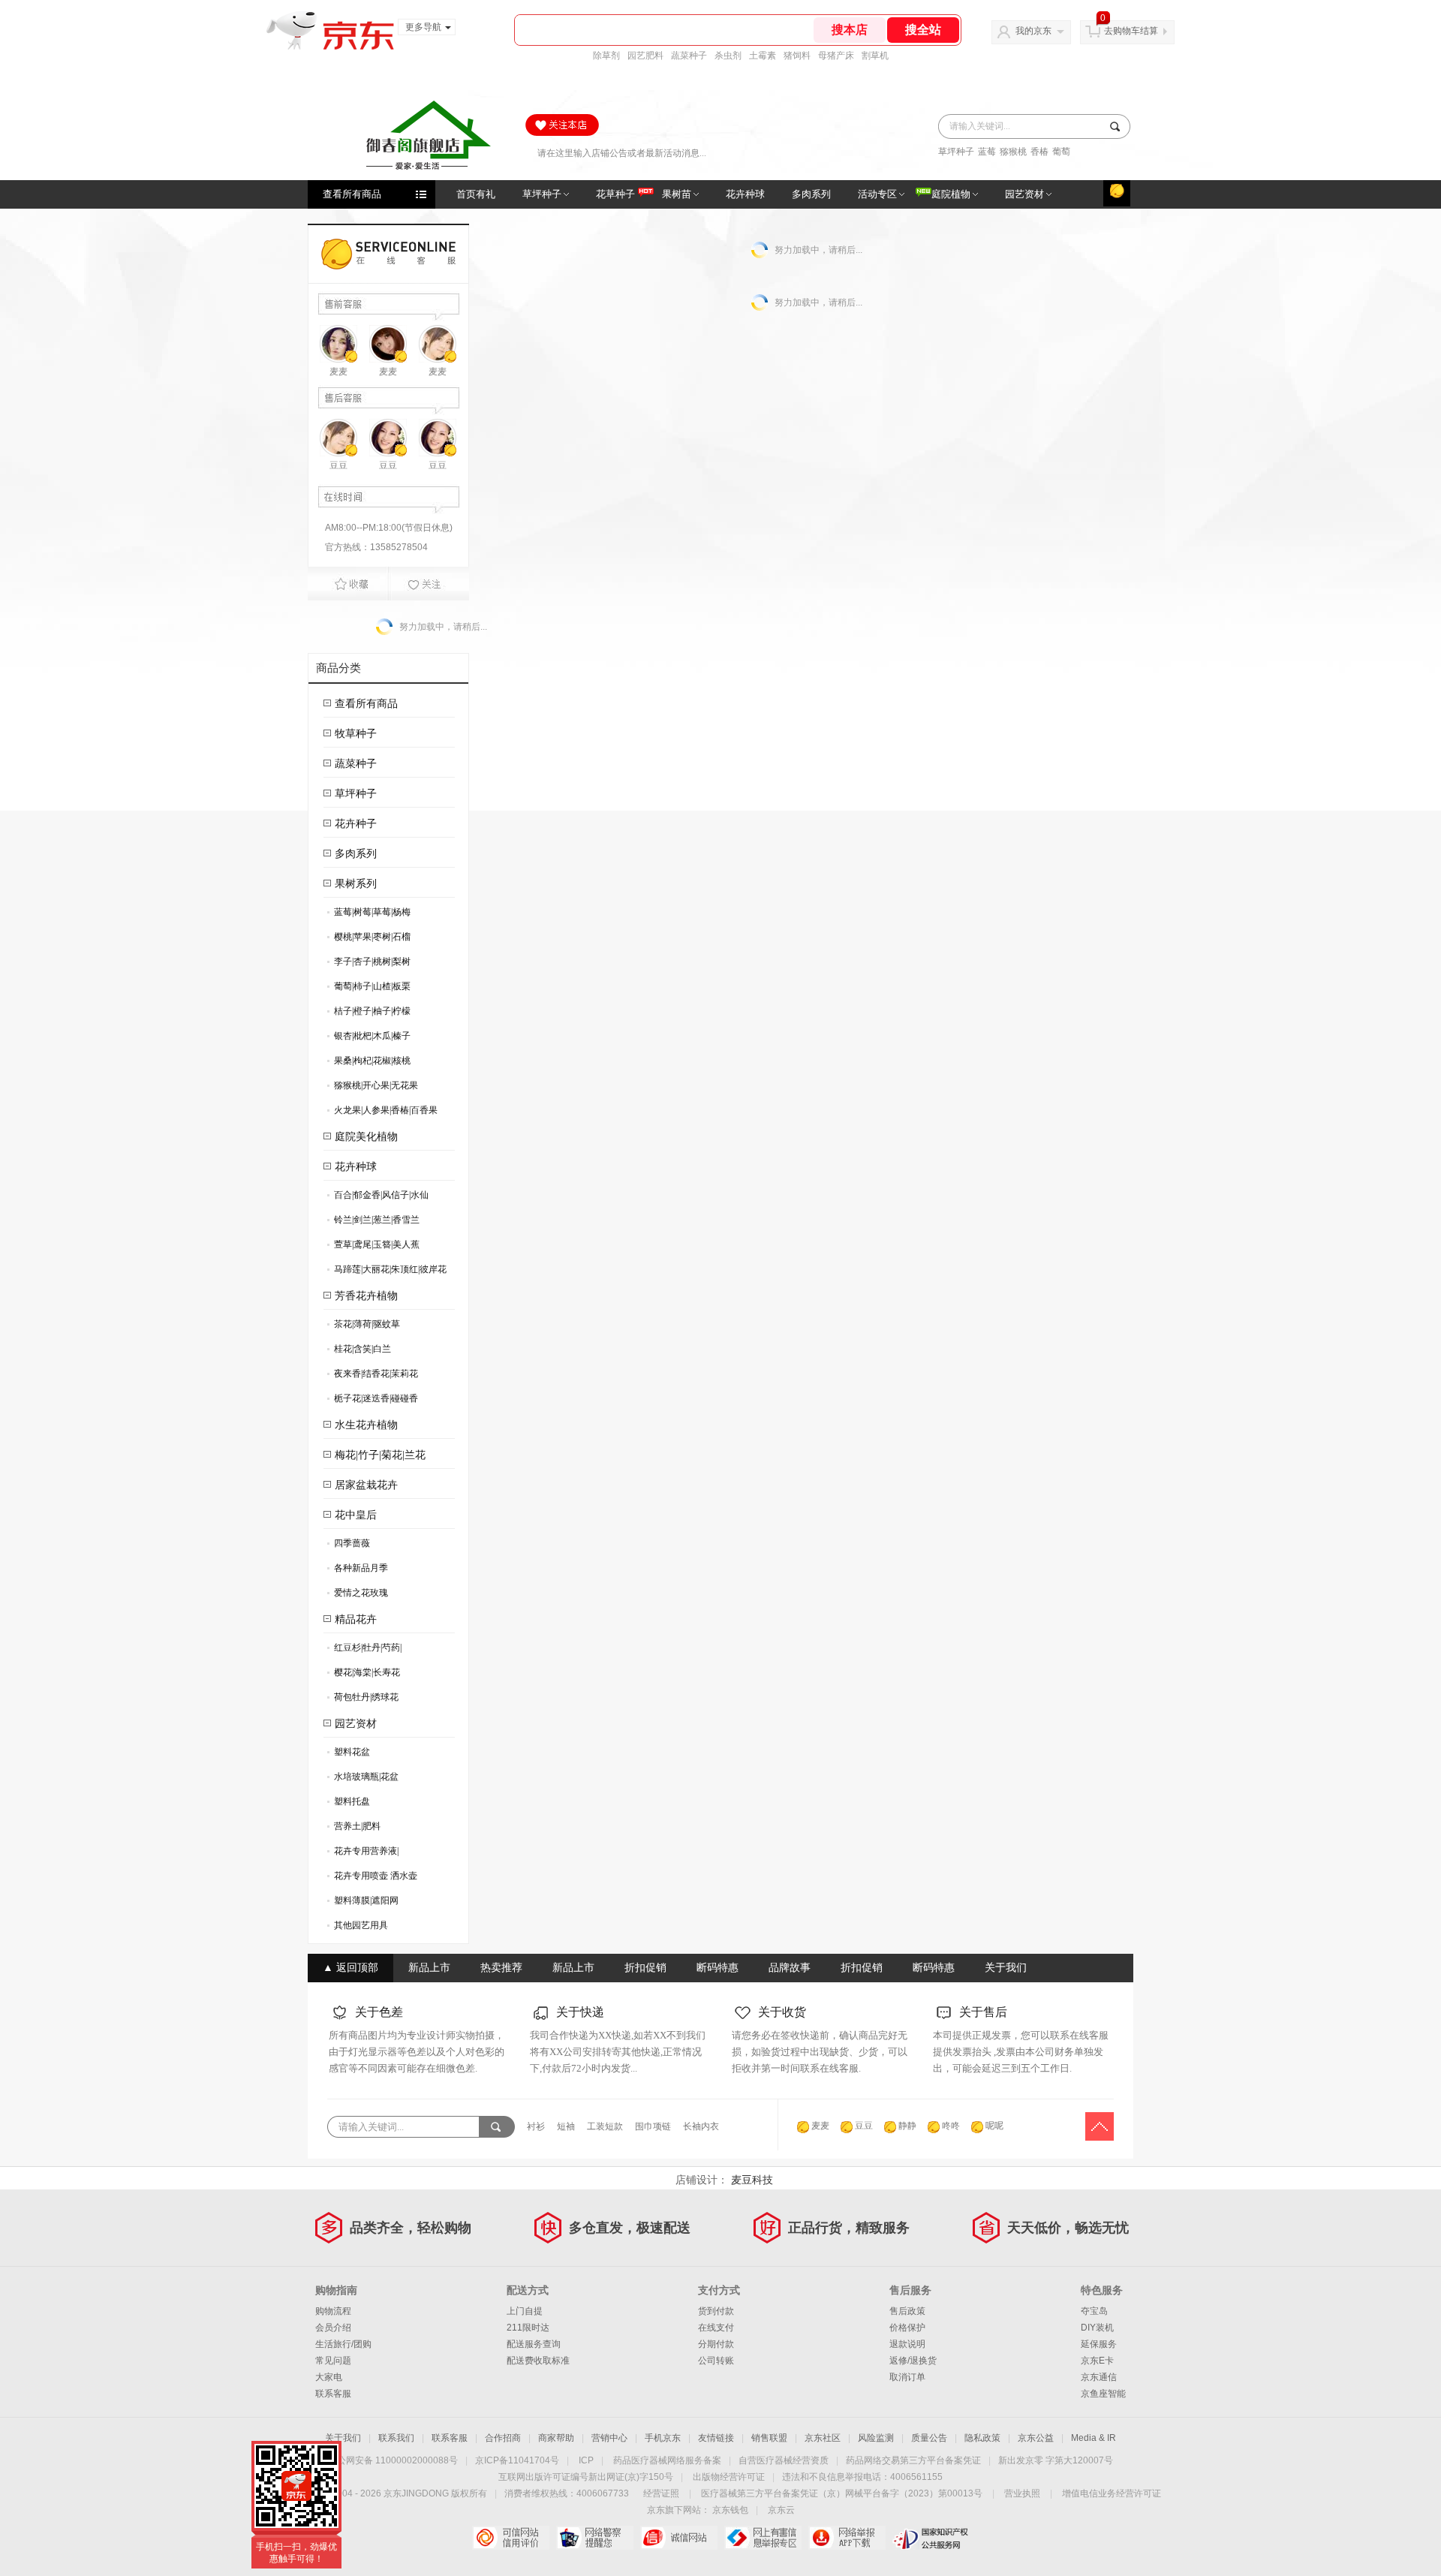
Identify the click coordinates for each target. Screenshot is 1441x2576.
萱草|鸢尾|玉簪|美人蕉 (373, 1247)
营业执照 (1022, 2493)
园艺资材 (356, 1724)
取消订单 (907, 2377)
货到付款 (716, 2311)
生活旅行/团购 (343, 2344)
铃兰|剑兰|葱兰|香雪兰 (373, 1222)
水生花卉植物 (366, 1425)
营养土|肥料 (354, 1829)
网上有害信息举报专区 (763, 2538)
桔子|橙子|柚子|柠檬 (369, 1014)
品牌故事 (790, 1968)
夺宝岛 (1094, 2311)
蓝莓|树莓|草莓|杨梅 (369, 915)
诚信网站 (679, 2538)
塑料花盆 (349, 1754)
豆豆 (338, 465)
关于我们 (1006, 1968)
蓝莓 (987, 152)
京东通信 (1099, 2377)
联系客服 (333, 2394)
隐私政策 (982, 2438)
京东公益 (1036, 2438)
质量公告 (929, 2438)
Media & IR (1094, 2438)
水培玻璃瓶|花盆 (363, 1779)
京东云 (781, 2510)
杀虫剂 (728, 56)
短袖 (566, 2126)
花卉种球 (356, 1167)
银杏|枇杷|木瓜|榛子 (369, 1038)
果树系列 (356, 884)
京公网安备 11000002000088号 (393, 2460)
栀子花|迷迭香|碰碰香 (373, 1401)
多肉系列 (356, 854)
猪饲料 (797, 56)
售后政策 (907, 2311)
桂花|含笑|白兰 (359, 1351)
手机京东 (663, 2438)
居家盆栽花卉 (366, 1485)
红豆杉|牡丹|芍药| (364, 1650)
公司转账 (716, 2361)
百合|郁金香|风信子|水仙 (378, 1198)
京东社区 (823, 2438)
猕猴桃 (1013, 152)
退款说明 (907, 2344)
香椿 (1039, 152)
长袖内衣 (701, 2126)
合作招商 (503, 2438)
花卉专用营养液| (363, 1854)
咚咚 (951, 2126)
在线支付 (716, 2328)
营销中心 (609, 2438)
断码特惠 (717, 1968)
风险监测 (876, 2438)
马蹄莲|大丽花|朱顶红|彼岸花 (387, 1272)
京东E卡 (1097, 2361)
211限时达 (528, 2328)
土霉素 (763, 56)
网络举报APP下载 (847, 2538)
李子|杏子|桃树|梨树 (369, 964)
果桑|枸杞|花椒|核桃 (369, 1063)
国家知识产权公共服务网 (931, 2538)
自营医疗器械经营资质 (784, 2460)
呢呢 (994, 2126)
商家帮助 (556, 2438)
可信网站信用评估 (511, 2538)
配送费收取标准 (538, 2361)
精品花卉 (356, 1619)
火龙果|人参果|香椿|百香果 (382, 1113)
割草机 (875, 56)
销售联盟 (769, 2438)
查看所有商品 (352, 194)
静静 (907, 2126)
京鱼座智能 (1103, 2394)
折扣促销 (645, 1968)
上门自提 (525, 2311)
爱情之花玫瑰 (358, 1595)
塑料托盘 (349, 1804)
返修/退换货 (913, 2361)
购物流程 (333, 2311)
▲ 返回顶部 (350, 1968)
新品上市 (429, 1968)
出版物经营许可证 (729, 2477)
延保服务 (1099, 2344)
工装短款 (605, 2126)
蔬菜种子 (689, 56)
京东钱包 (730, 2510)
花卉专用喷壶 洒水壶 (372, 1878)
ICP (586, 2460)
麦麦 (338, 372)
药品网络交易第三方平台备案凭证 (913, 2460)
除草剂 (606, 56)
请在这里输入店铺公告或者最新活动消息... (622, 150)
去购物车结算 (1131, 31)
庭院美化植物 (366, 1137)
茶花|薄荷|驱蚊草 (364, 1327)
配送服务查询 (534, 2344)
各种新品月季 (358, 1571)
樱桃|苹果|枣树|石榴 (369, 939)
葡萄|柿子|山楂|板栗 (369, 989)
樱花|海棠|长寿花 (364, 1675)
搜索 (1113, 126)
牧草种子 (356, 734)
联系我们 (396, 2438)
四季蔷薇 (349, 1546)
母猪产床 (836, 56)
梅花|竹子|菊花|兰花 (380, 1455)
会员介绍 (333, 2328)
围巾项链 (653, 2126)
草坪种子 (956, 152)
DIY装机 (1097, 2328)
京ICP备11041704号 (517, 2460)
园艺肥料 (645, 56)
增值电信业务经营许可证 (1112, 2493)
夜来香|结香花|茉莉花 (373, 1376)
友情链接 (716, 2438)
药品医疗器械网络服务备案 (667, 2460)
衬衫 (536, 2126)
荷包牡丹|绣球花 (363, 1700)
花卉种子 (356, 824)
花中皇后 (356, 1515)
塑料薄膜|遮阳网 (363, 1903)
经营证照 (661, 2493)
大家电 (329, 2377)
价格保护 (907, 2328)
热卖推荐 (501, 1968)
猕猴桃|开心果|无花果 (373, 1088)
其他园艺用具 (358, 1928)
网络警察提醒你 (595, 2538)
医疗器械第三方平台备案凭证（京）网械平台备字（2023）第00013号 (842, 2493)
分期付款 (716, 2344)
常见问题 (333, 2361)
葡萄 (1061, 152)
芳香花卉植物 (366, 1296)
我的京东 (1033, 31)
